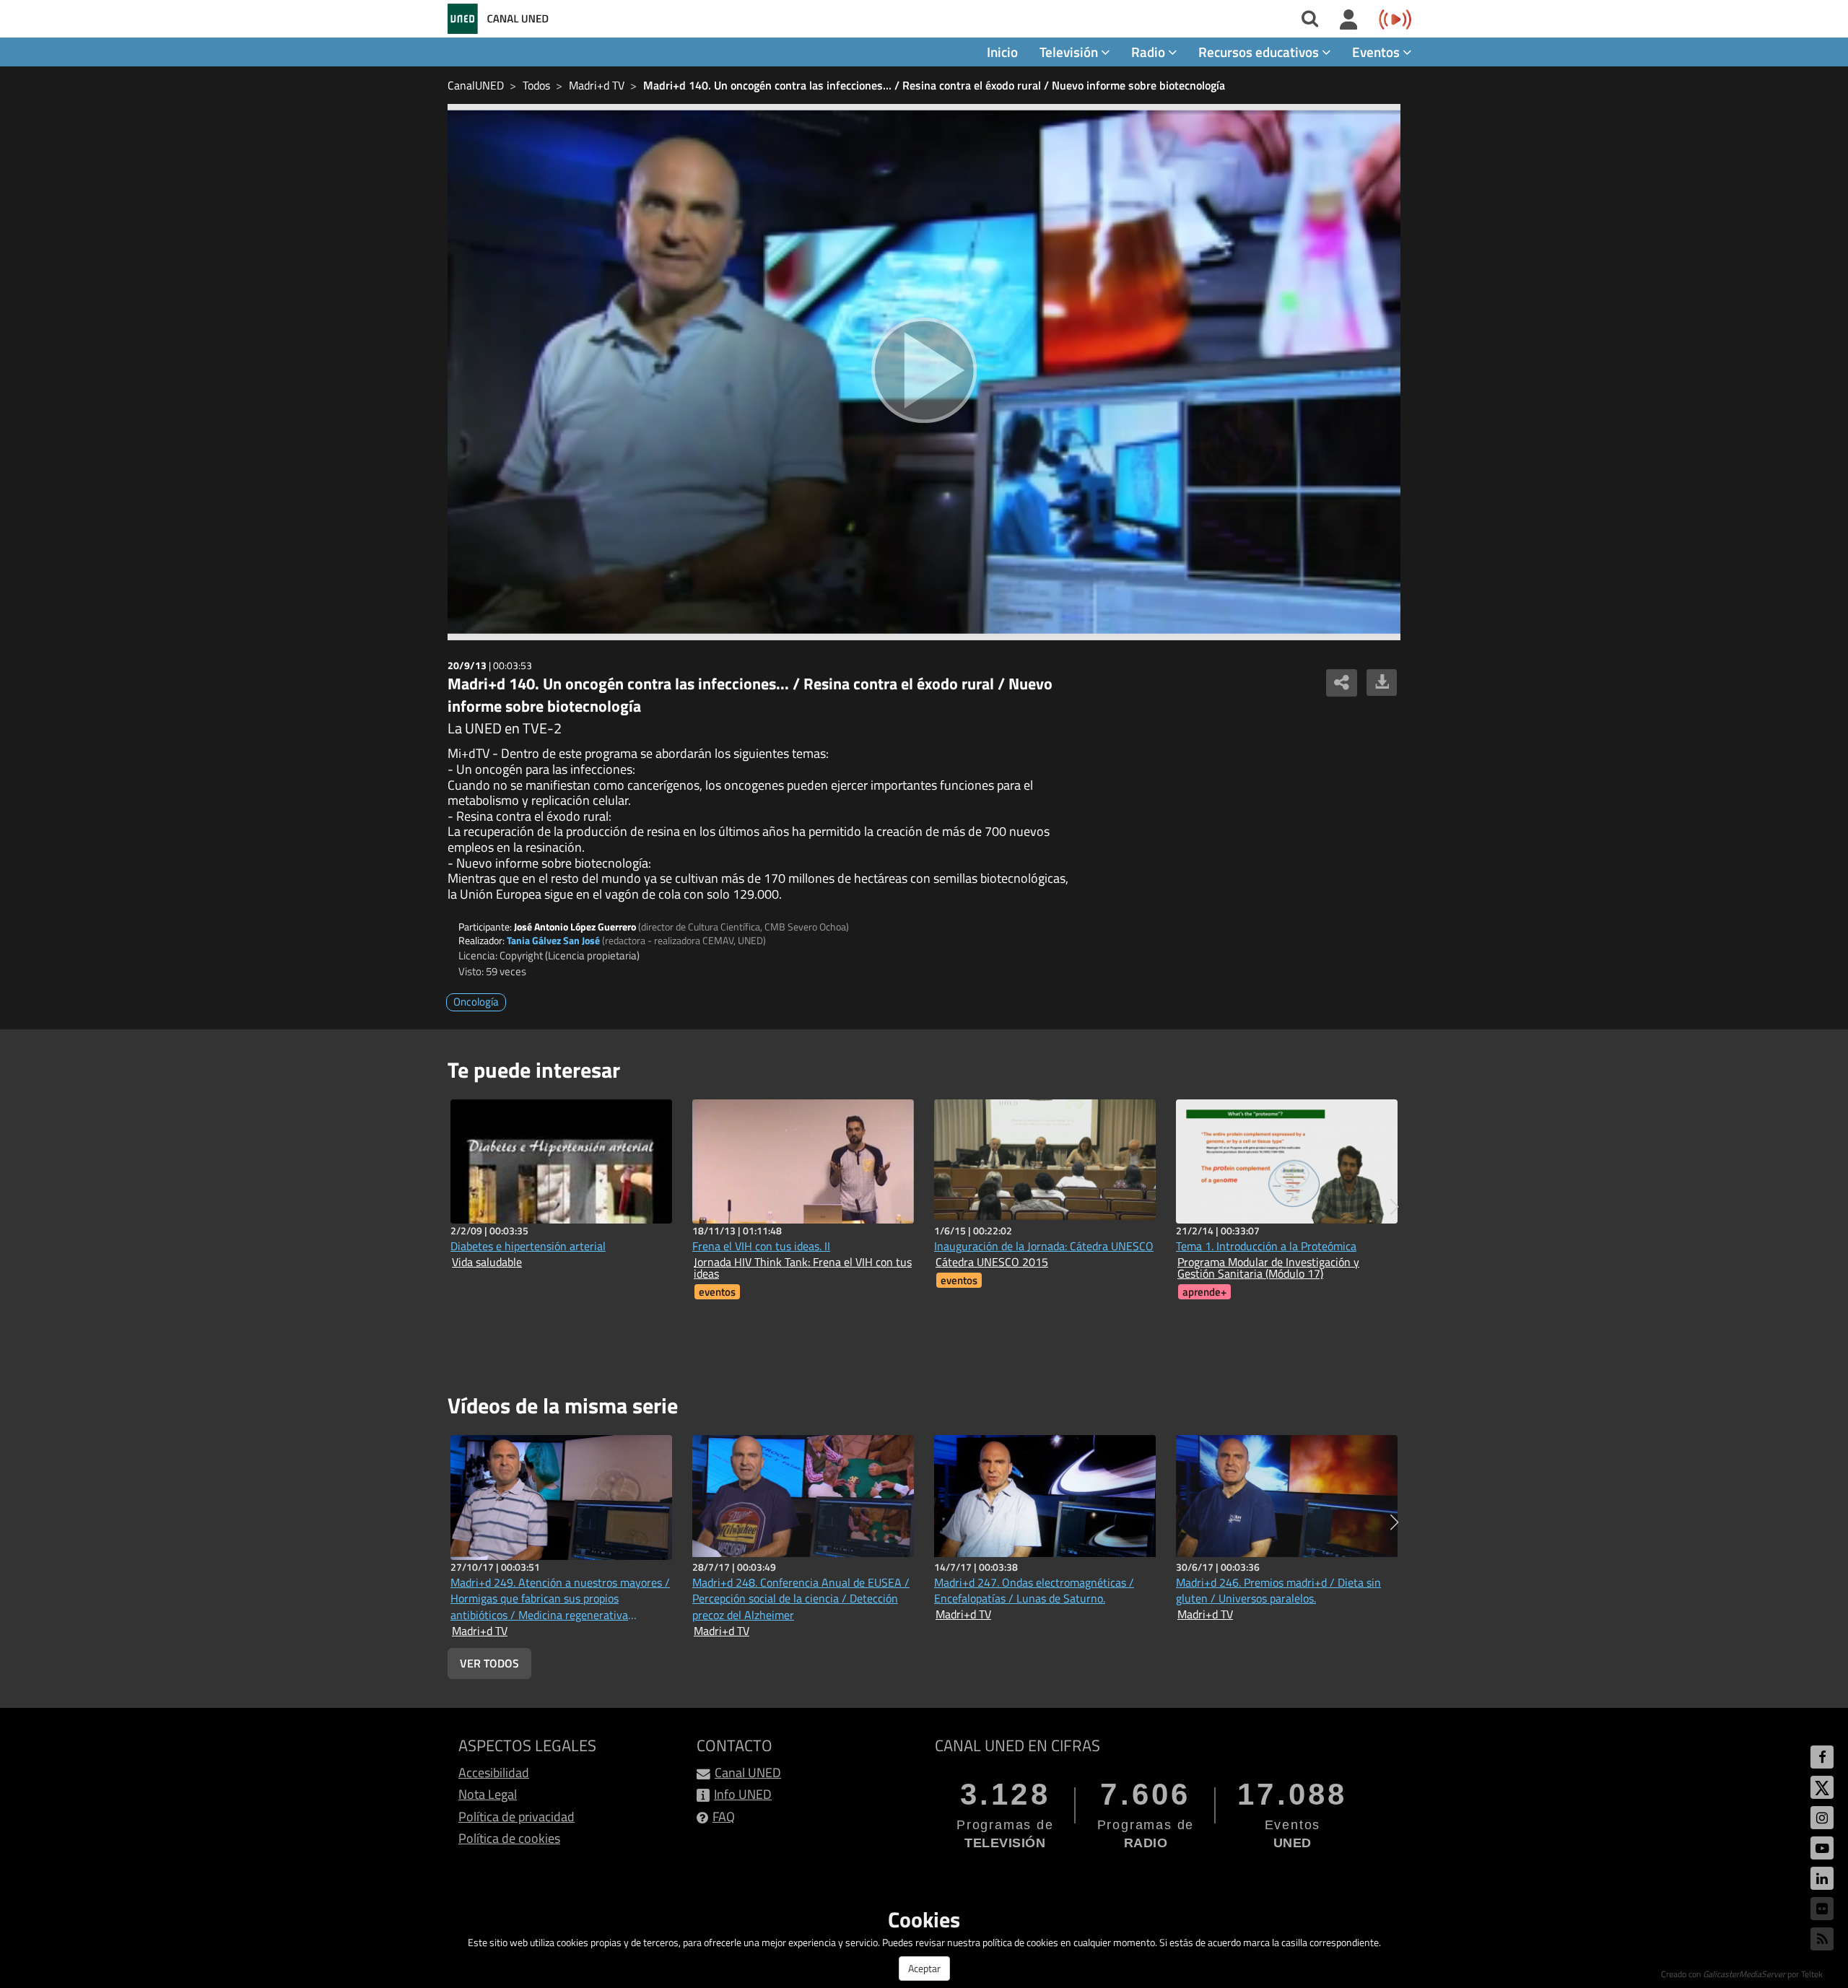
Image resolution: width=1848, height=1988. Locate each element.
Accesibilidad (494, 1773)
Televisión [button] (1070, 52)
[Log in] (1349, 20)
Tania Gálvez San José (553, 940)
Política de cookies (509, 1838)
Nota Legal (488, 1794)
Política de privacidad (517, 1817)
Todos (536, 85)
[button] (1394, 1207)
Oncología (476, 1002)
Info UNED (743, 1794)
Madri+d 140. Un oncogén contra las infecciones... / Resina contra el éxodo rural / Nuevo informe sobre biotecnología (934, 85)
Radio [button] (1150, 52)
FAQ (724, 1817)
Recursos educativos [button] (1260, 52)
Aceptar (924, 1968)
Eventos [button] (1377, 52)
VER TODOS (489, 1663)
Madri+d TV (597, 85)
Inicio (1002, 52)
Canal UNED (748, 1773)
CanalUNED (476, 85)
